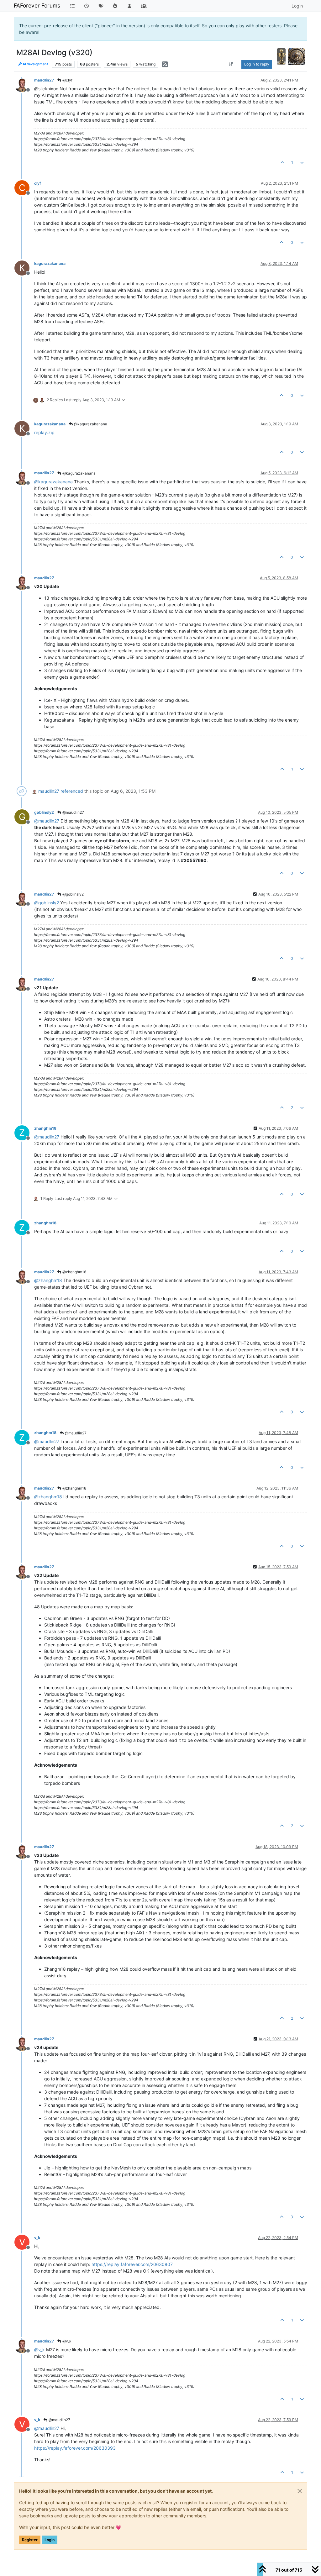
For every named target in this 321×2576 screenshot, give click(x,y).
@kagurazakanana (90, 424)
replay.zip (44, 432)
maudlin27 (44, 80)
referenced (72, 791)
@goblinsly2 (73, 894)
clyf (38, 183)
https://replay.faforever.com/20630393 (75, 2448)
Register (30, 2540)
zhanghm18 (45, 1128)
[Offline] (24, 84)
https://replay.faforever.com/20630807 (132, 2264)
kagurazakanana (50, 263)
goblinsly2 (44, 812)
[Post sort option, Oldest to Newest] (231, 64)
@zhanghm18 (74, 1272)
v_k (37, 2238)
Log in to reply (257, 64)
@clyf (67, 80)
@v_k (66, 2341)
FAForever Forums (37, 5)
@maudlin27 (73, 812)
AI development (35, 64)
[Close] (300, 2491)
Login (50, 2540)
